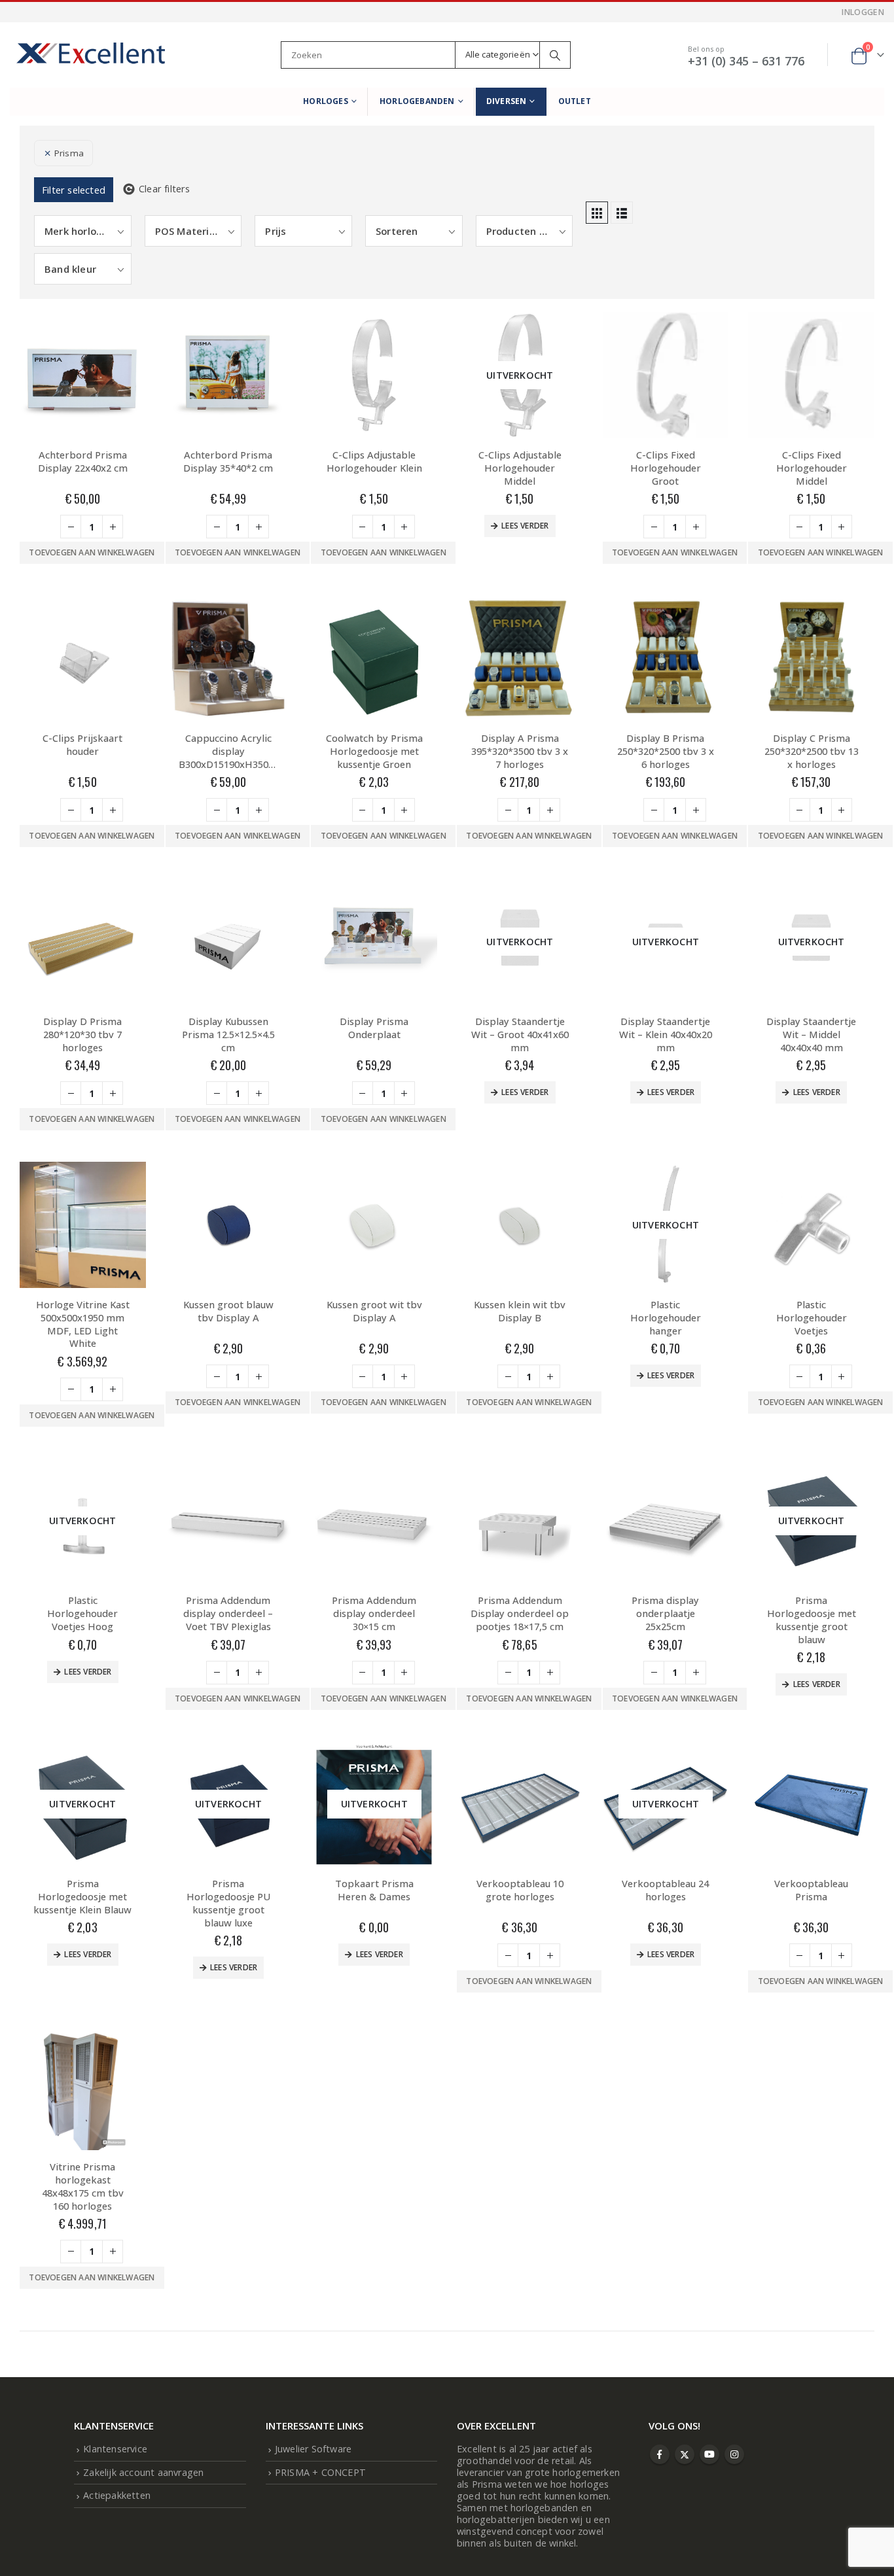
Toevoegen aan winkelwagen (92, 552)
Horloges (326, 101)
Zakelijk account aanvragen (143, 2472)
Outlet (575, 101)
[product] (83, 375)
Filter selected (74, 190)
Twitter (685, 2454)
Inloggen (863, 12)
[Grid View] (597, 213)
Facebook (660, 2454)
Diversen (507, 101)
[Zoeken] (555, 55)
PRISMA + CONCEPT (320, 2472)
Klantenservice (115, 2449)
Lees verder (525, 526)
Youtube (709, 2454)
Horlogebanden (417, 101)
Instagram (734, 2454)
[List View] (622, 213)
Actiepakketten (117, 2495)
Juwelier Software (313, 2449)
